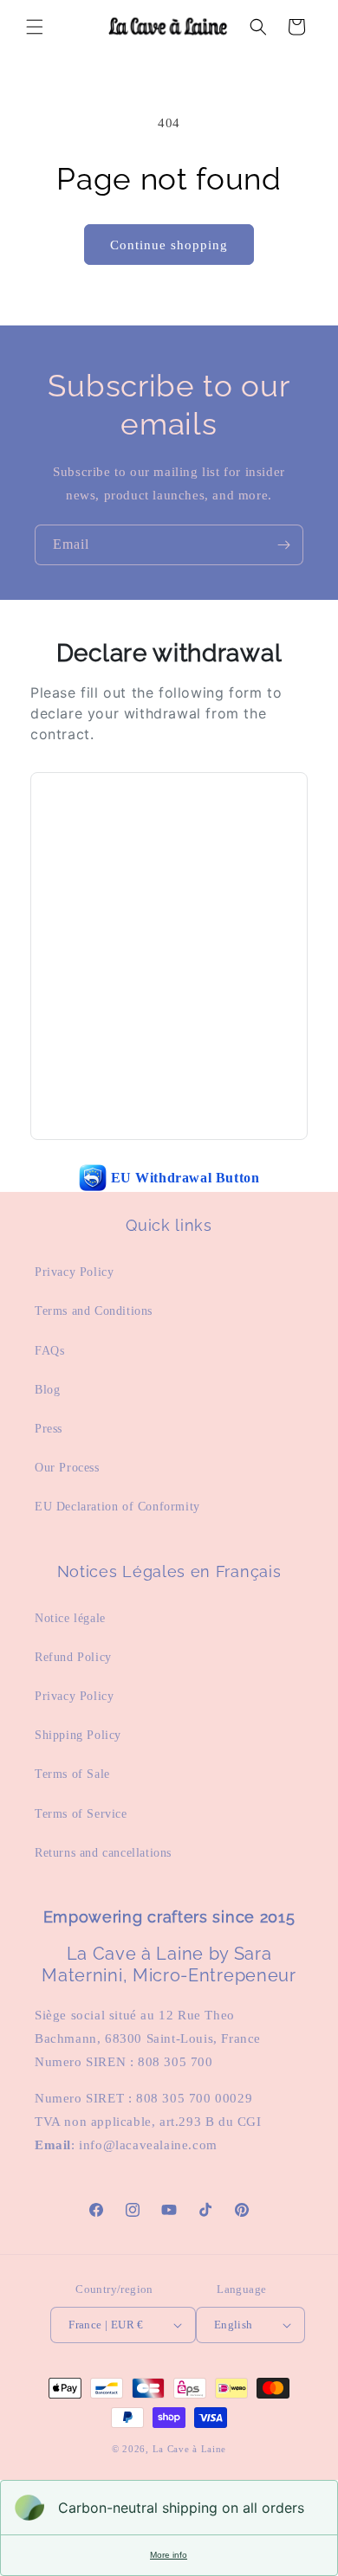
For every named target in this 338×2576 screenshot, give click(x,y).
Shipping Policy (78, 1735)
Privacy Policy (74, 1272)
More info (169, 2555)
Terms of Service (81, 1814)
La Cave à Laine (190, 2449)
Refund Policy (73, 1657)
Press (49, 1429)
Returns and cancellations (103, 1853)
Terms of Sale (72, 1774)
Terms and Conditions (94, 1311)
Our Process (67, 1468)
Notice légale (70, 1618)
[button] (35, 27)
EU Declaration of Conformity (117, 1507)
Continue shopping (169, 245)
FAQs (49, 1351)
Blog (47, 1390)
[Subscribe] (283, 545)
